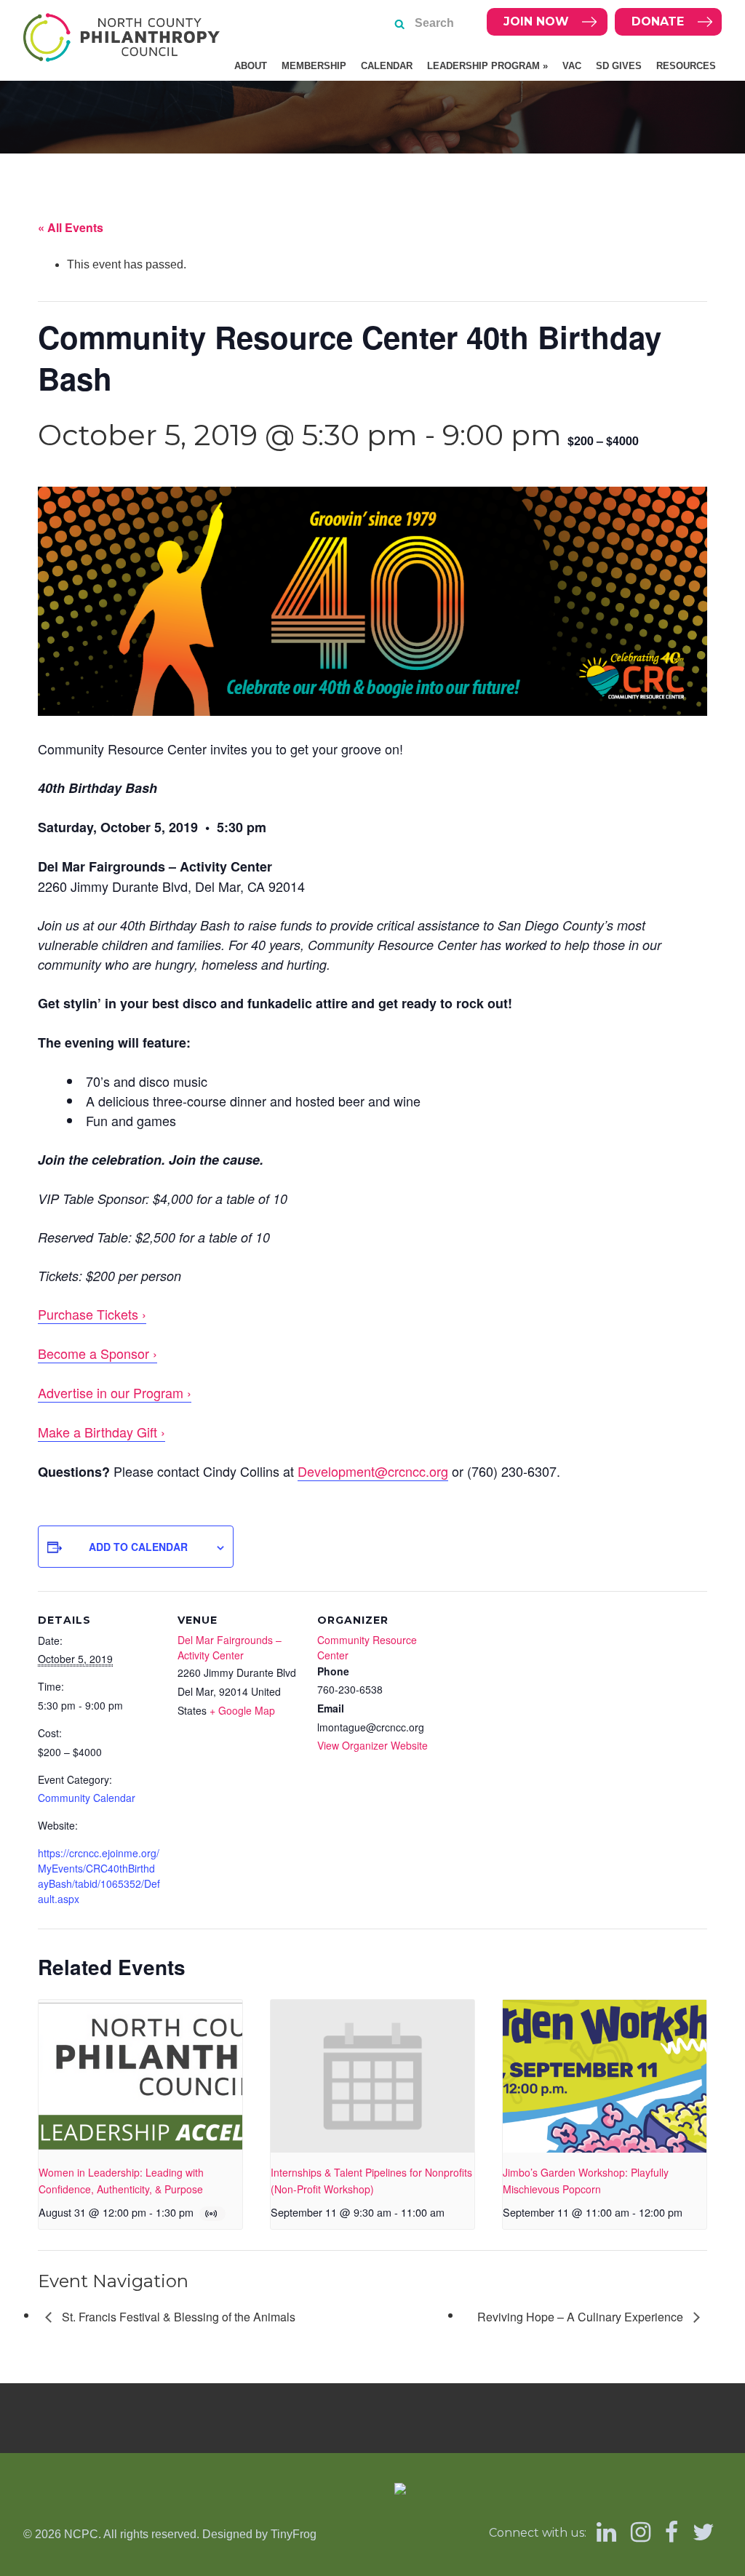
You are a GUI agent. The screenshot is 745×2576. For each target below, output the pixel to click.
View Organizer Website (372, 1745)
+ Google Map (242, 1710)
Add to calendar (138, 1547)
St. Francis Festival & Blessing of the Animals (177, 2317)
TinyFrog (294, 2534)
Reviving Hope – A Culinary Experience (582, 2317)
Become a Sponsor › (97, 1353)
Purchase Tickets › (92, 1314)
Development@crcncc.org (373, 1471)
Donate (658, 21)
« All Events (71, 227)
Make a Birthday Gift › (101, 1432)
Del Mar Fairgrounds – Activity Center (230, 1647)
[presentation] (140, 2076)
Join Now (536, 21)
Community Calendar (87, 1798)
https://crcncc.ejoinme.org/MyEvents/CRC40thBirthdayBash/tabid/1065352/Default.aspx (99, 1876)
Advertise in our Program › (115, 1392)
